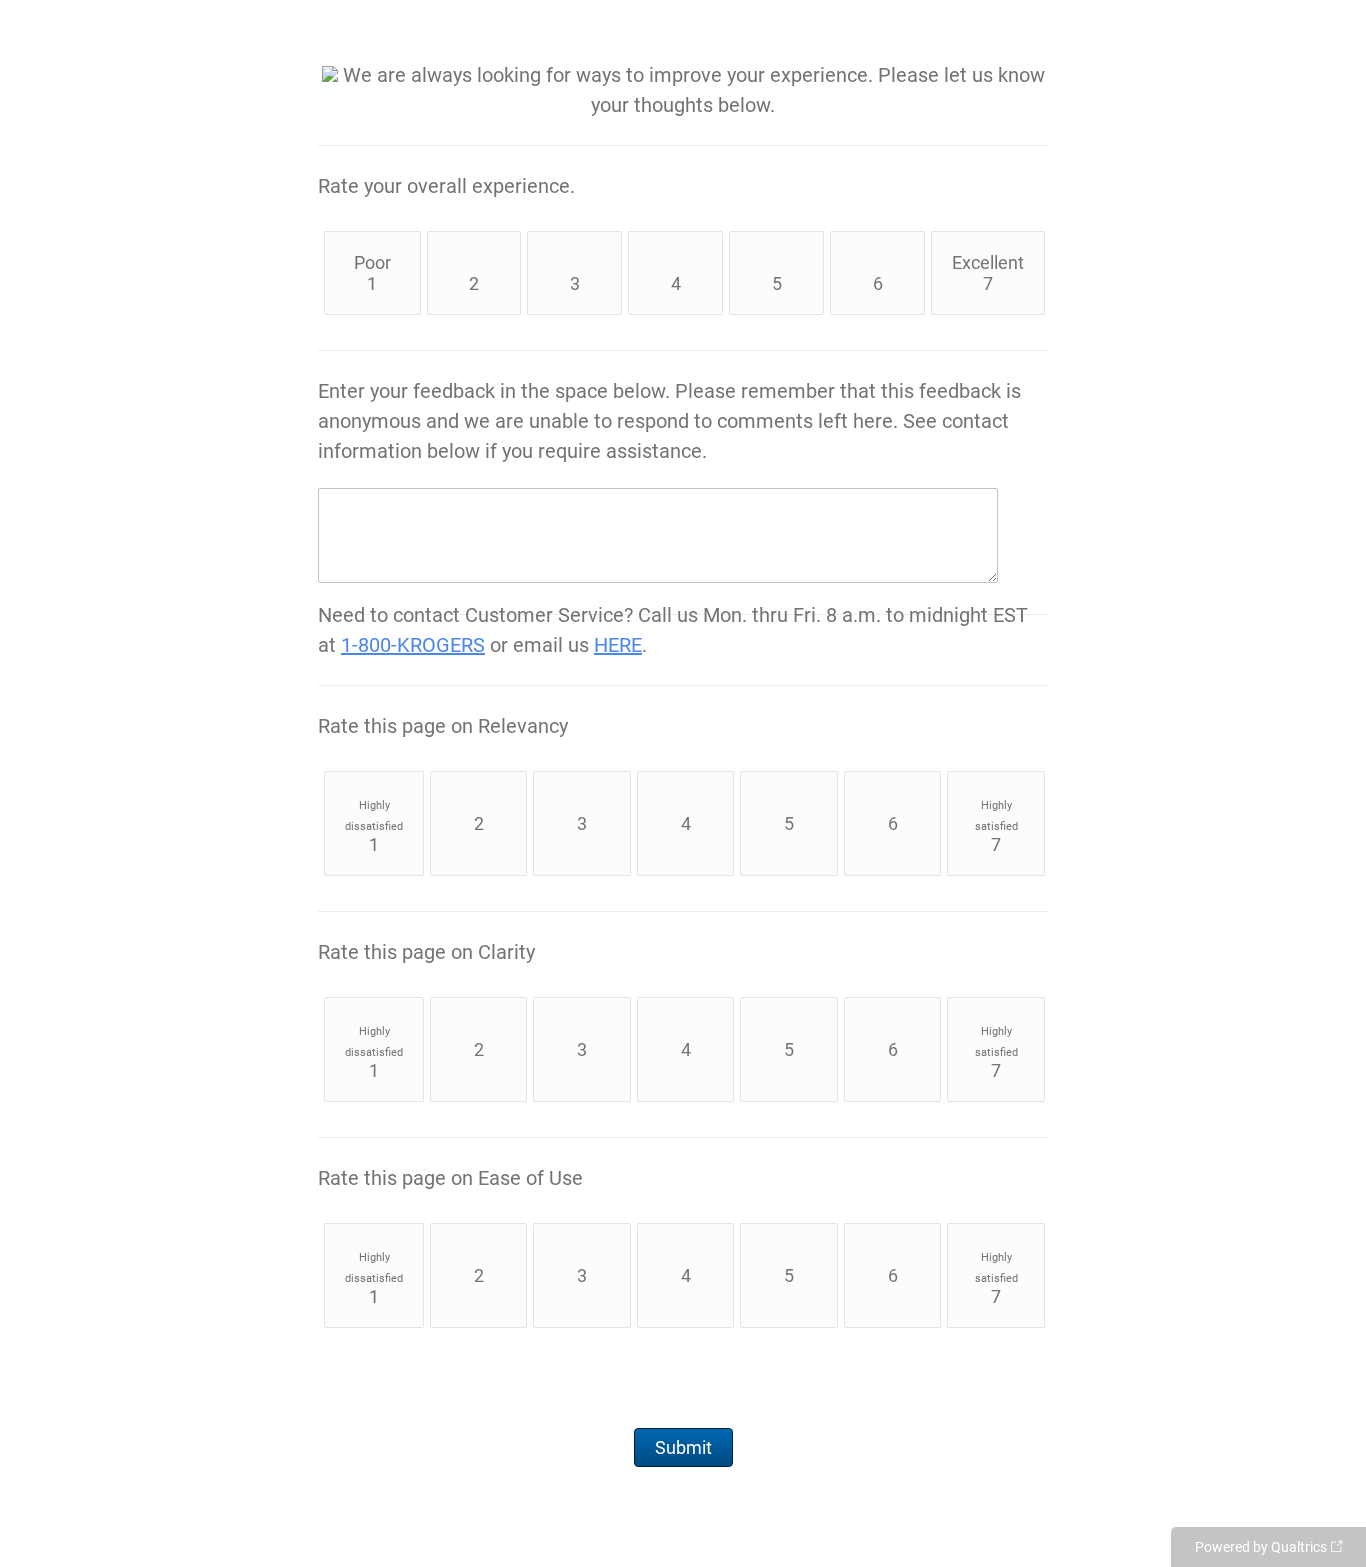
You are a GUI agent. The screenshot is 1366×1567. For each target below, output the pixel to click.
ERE (625, 645)
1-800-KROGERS (413, 645)
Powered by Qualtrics (1261, 1547)
